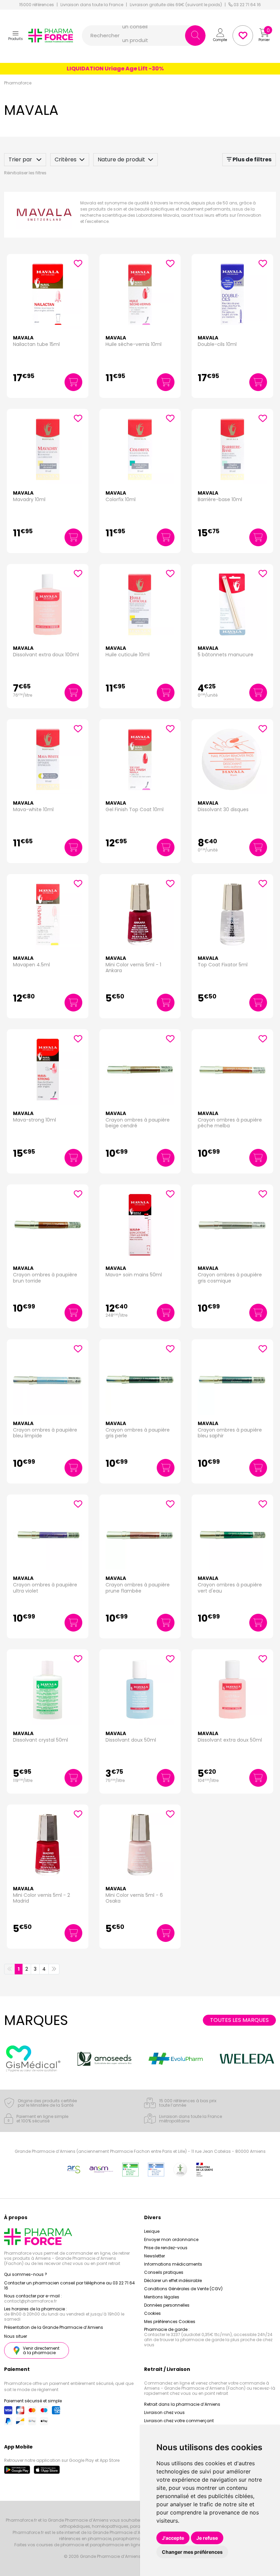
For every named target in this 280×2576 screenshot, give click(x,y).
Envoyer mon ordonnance (171, 2239)
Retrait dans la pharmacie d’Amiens (182, 2404)
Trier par (21, 159)
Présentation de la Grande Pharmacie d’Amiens (54, 2327)
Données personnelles (167, 2305)
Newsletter (155, 2256)
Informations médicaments (173, 2264)
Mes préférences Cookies (170, 2322)
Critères (66, 159)
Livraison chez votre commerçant (179, 2421)
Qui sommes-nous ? (26, 2274)
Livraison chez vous (164, 2412)
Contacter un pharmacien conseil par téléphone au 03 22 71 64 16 (69, 2285)
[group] (33, 2059)
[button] (16, 36)
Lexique (152, 2231)
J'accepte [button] (173, 2538)
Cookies (152, 2313)
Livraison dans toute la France (92, 5)
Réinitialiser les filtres (25, 173)
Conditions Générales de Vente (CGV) (183, 2289)
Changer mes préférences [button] (192, 2552)
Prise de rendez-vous (166, 2248)
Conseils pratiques (164, 2272)
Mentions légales (162, 2297)
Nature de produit (121, 159)
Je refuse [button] (207, 2538)
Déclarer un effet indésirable (173, 2280)
